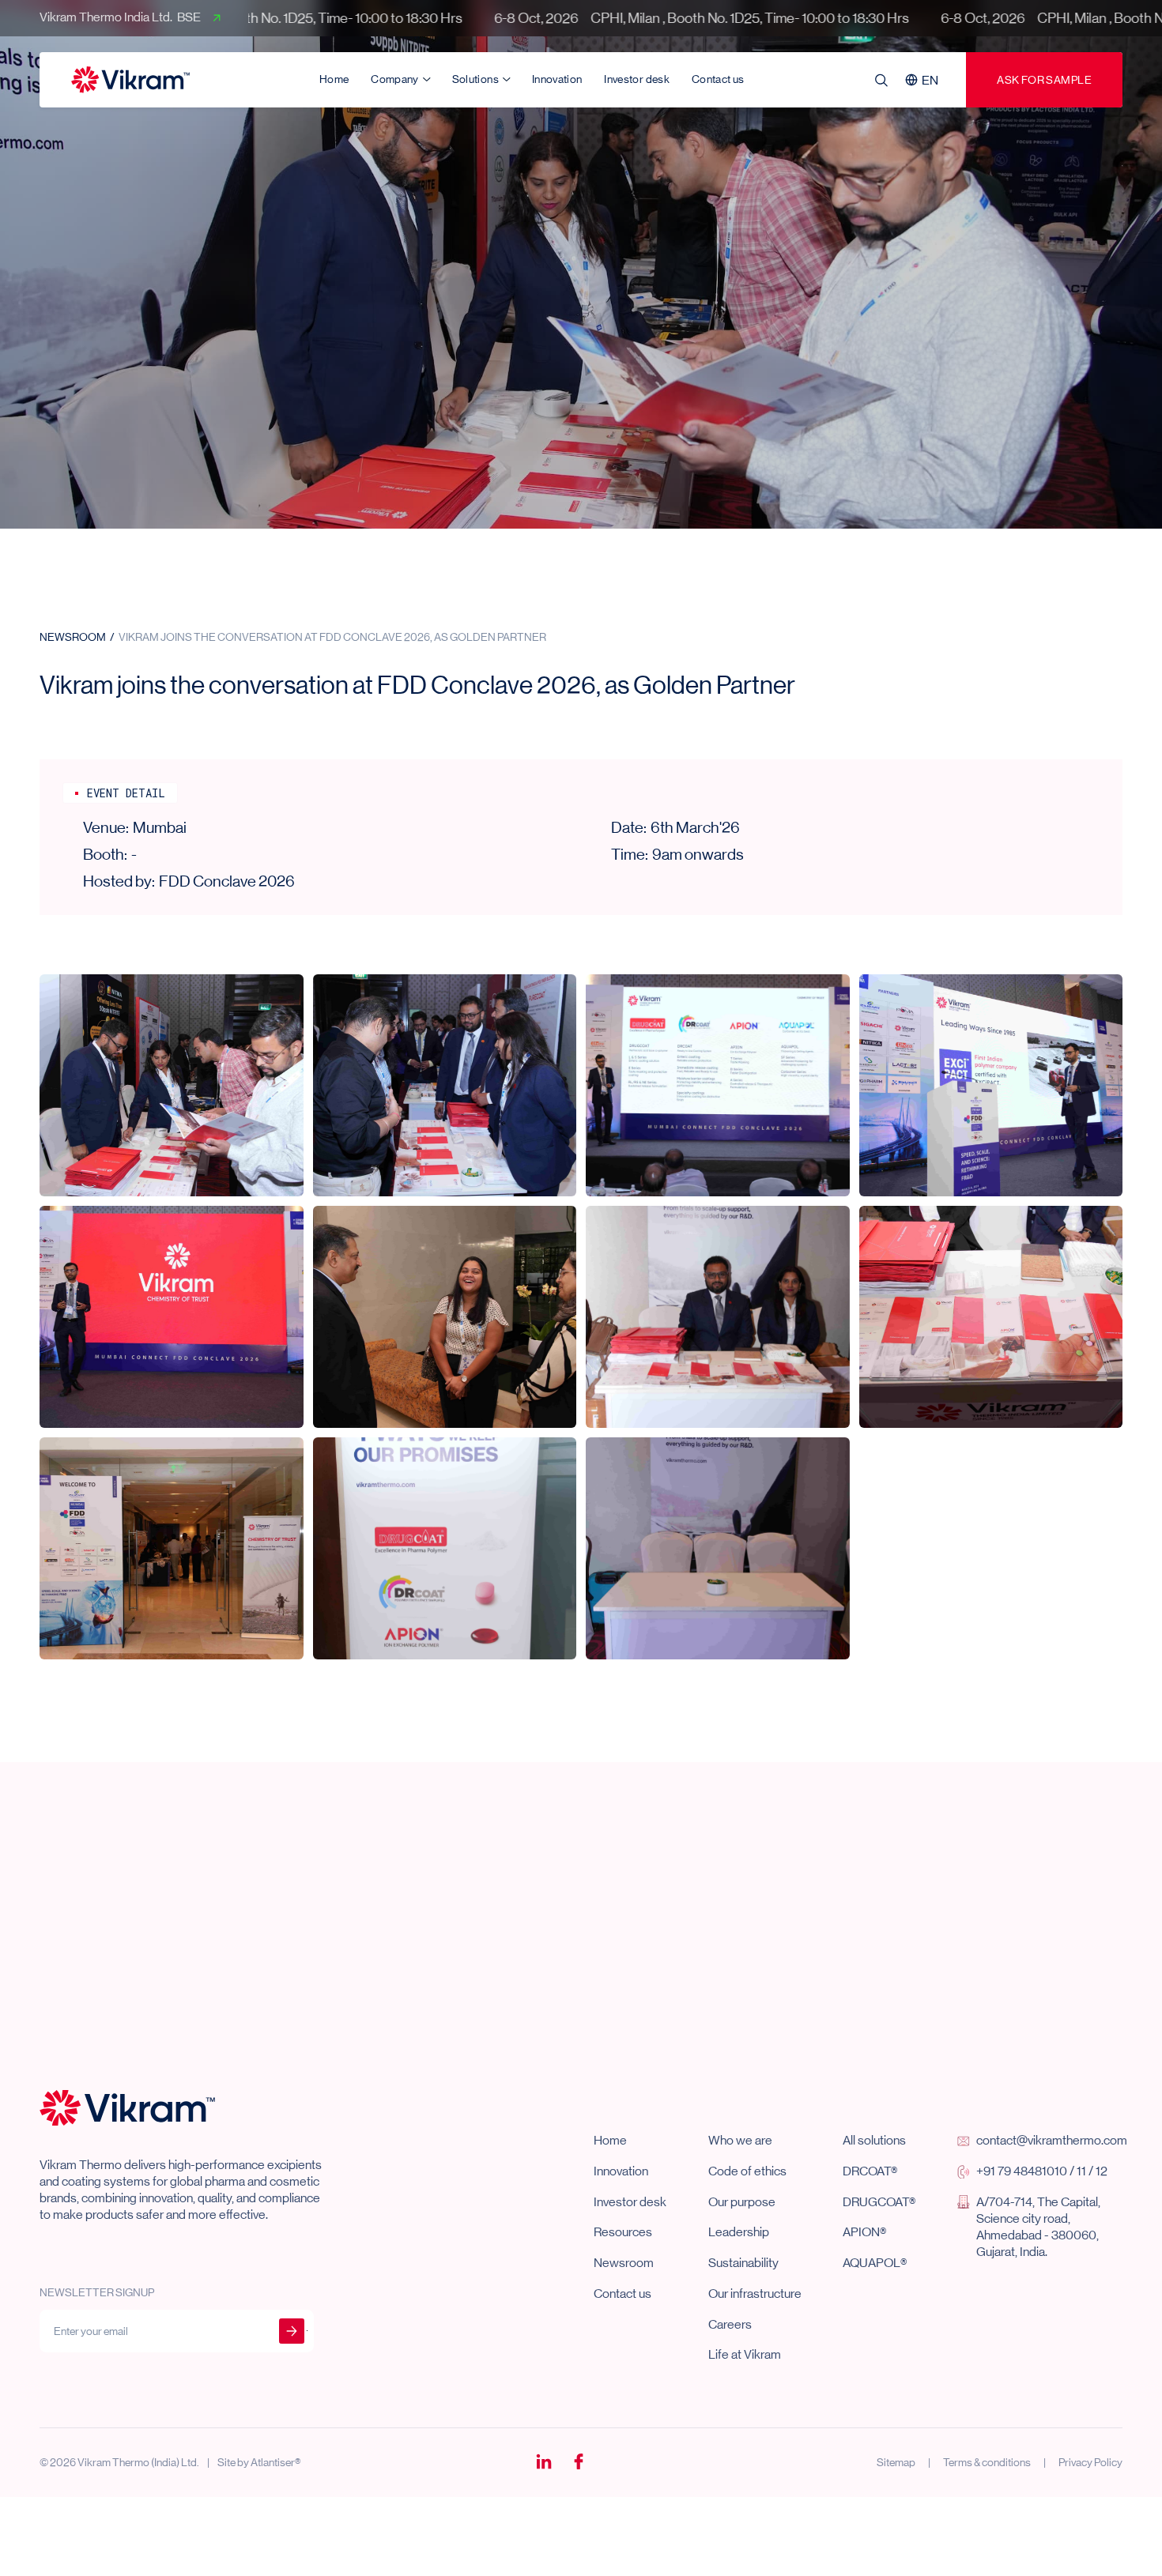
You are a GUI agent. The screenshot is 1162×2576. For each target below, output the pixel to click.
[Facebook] (579, 2463)
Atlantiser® (275, 2462)
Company (394, 79)
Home (334, 79)
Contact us (718, 79)
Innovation (557, 79)
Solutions (475, 79)
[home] (130, 80)
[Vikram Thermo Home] (127, 2107)
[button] (924, 80)
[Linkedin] (544, 2463)
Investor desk (637, 79)
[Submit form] (292, 2331)
